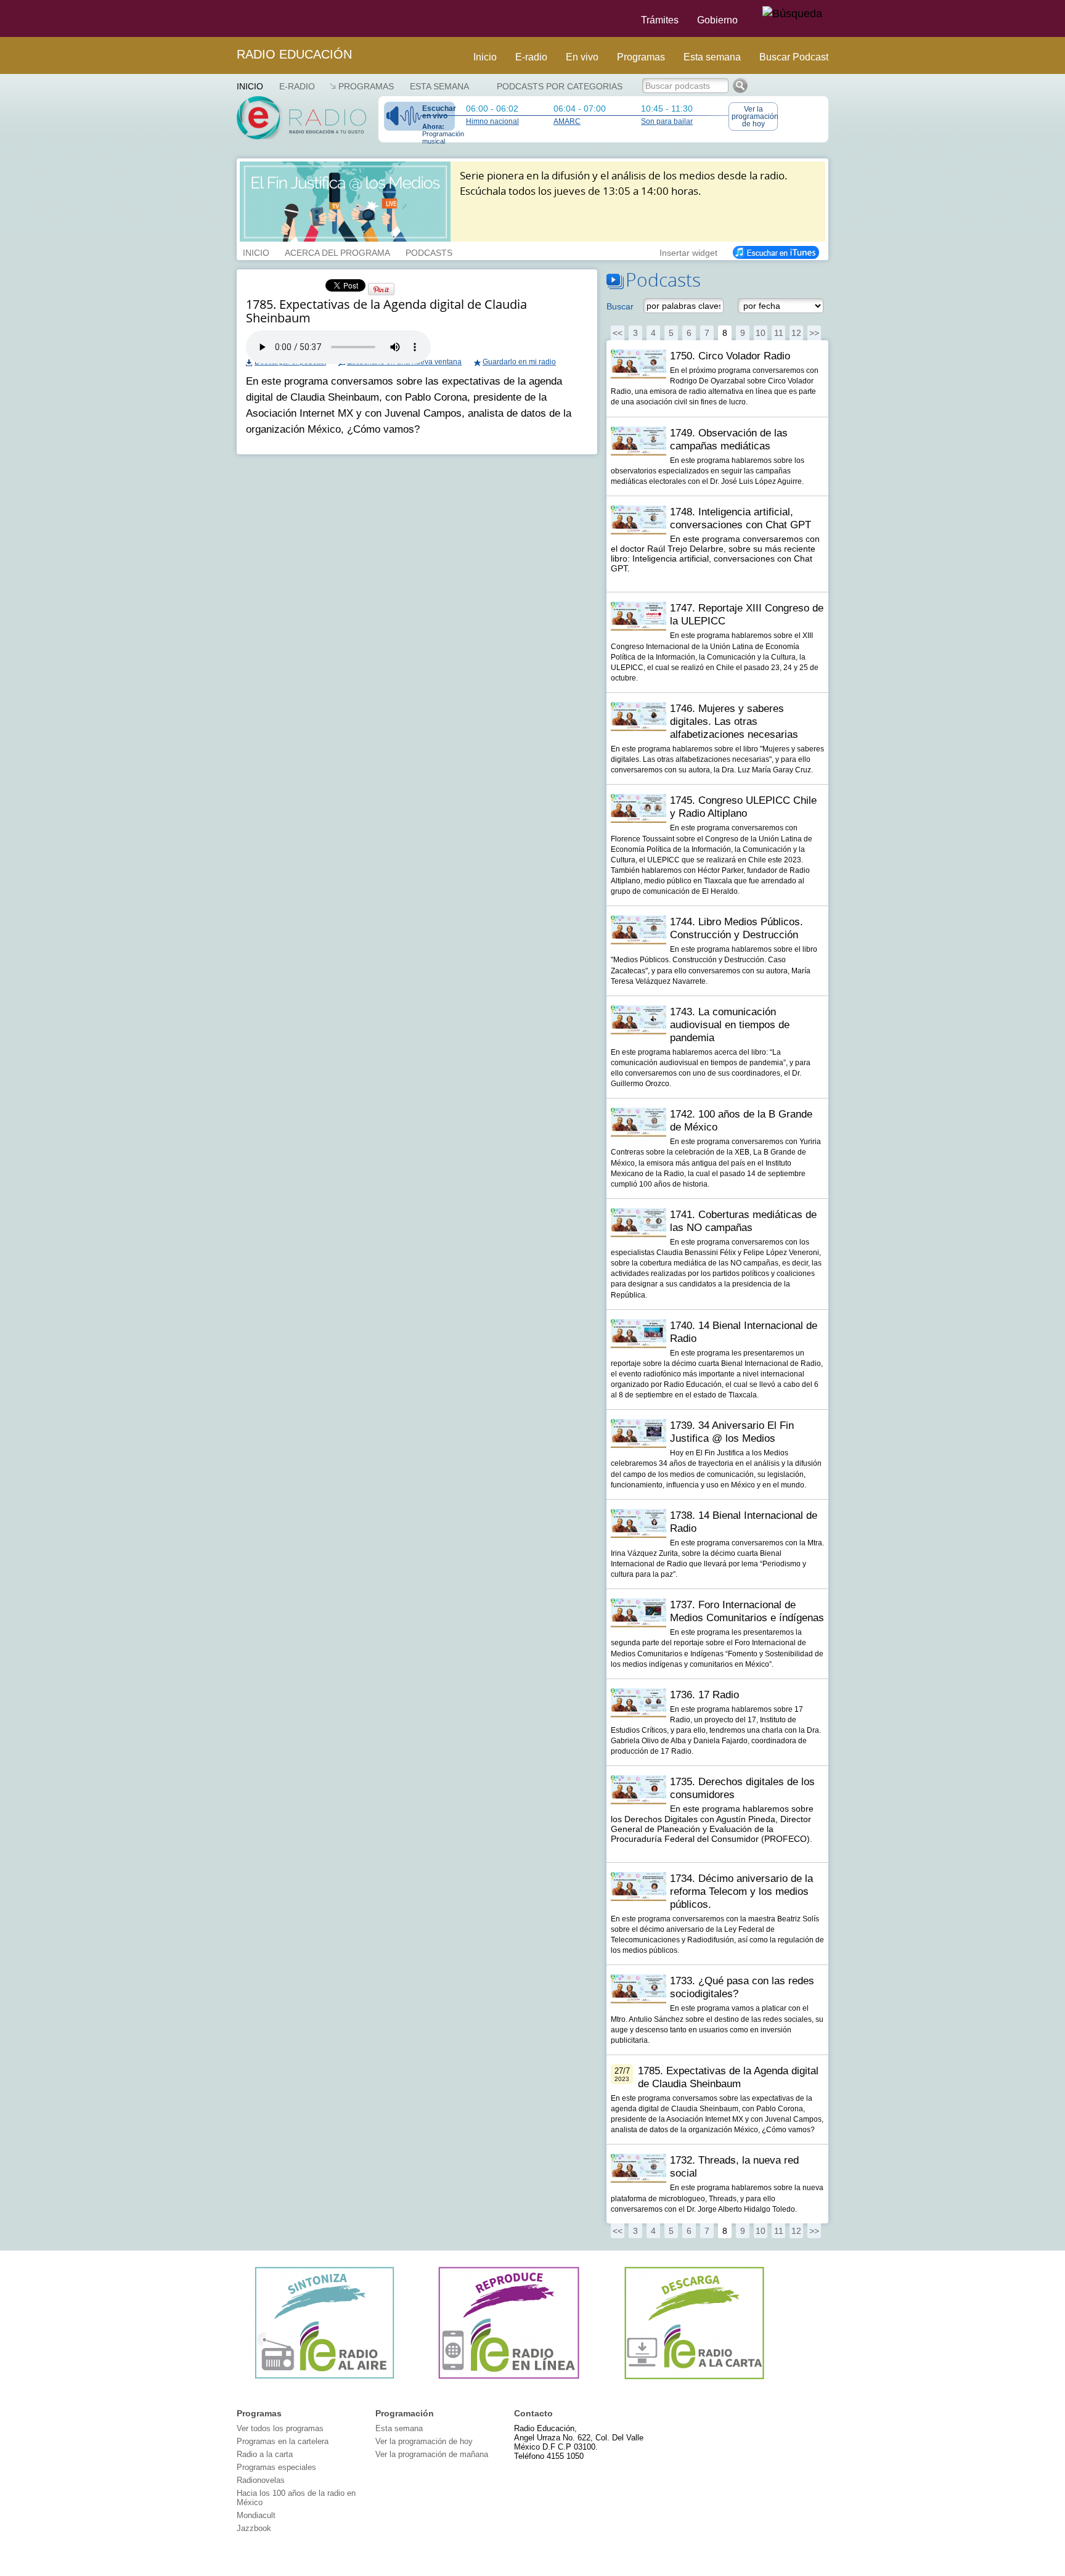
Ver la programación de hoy (755, 117)
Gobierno (717, 20)
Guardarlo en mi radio (519, 362)
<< (618, 333)
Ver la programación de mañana (432, 2454)
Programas (641, 57)
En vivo (582, 57)
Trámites (660, 20)
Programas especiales (276, 2467)
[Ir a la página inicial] (229, 18)
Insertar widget (688, 251)
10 (761, 333)
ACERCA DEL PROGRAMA (337, 251)
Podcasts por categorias (560, 86)
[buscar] (792, 14)
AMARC (567, 121)
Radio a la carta (265, 2454)
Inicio (485, 57)
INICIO (256, 251)
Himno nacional (492, 121)
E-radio (531, 57)
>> (814, 333)
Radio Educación (294, 54)
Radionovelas (261, 2480)
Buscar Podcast (794, 57)
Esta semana (712, 57)
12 (796, 333)
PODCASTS (429, 251)
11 (779, 333)
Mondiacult (256, 2515)
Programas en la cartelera (283, 2441)
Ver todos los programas (280, 2428)
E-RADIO (297, 86)
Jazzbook (254, 2528)
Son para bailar (667, 121)
